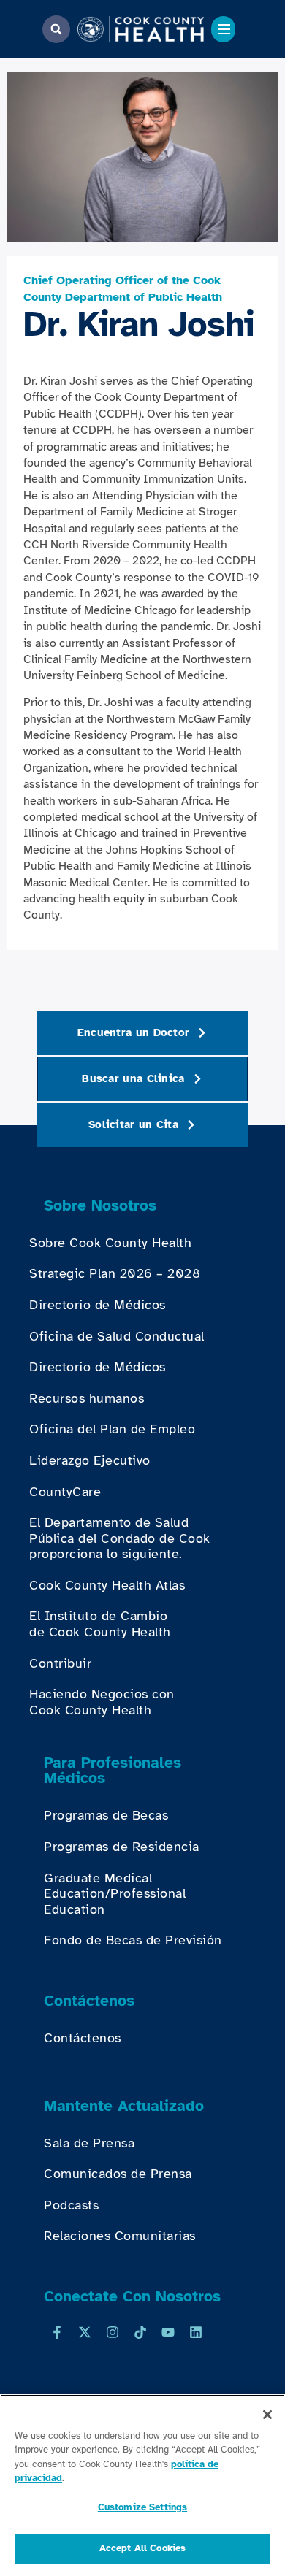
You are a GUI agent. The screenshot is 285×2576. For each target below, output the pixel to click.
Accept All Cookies (142, 2548)
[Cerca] (267, 2415)
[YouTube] (168, 2332)
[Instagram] (113, 2332)
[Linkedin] (196, 2332)
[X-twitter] (85, 2332)
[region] (142, 2485)
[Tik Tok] (140, 2332)
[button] (56, 29)
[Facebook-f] (57, 2332)
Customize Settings (142, 2507)
